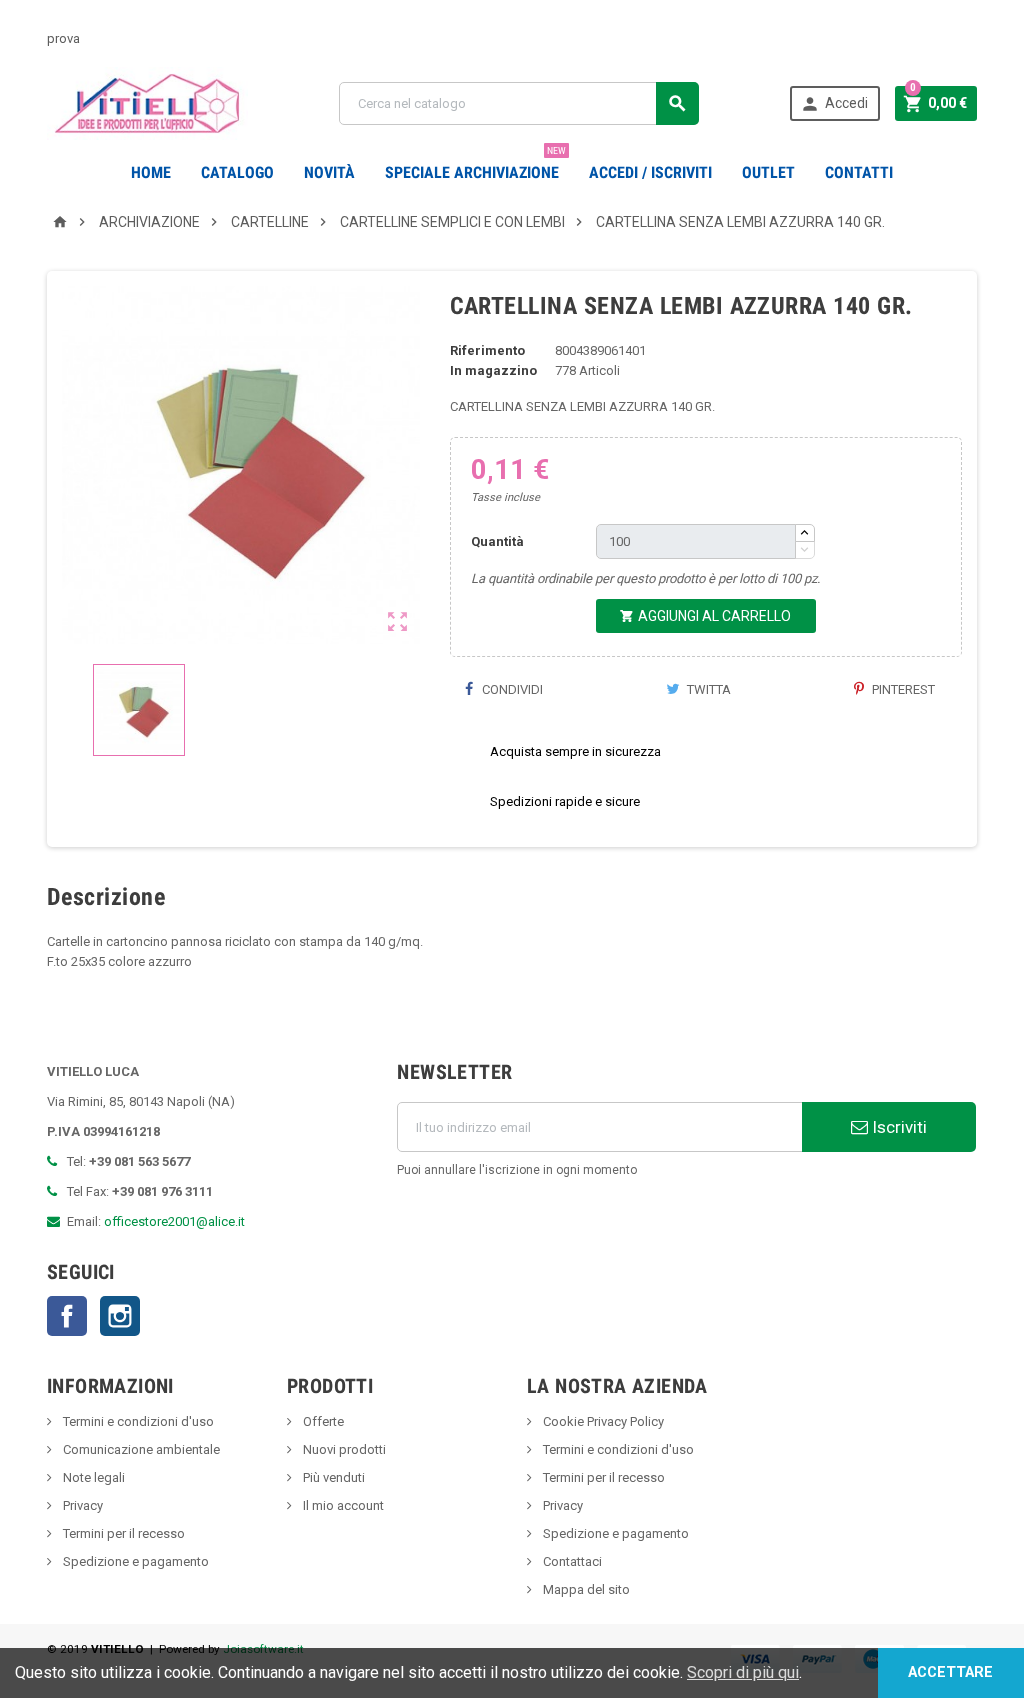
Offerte (322, 1421)
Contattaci (571, 1561)
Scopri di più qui (743, 1672)
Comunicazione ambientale (140, 1449)
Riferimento (487, 350)
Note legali (92, 1477)
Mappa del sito (585, 1589)
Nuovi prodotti (343, 1449)
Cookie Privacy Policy (602, 1421)
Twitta (707, 689)
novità (329, 172)
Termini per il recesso (122, 1533)
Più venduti (332, 1477)
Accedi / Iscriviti (650, 172)
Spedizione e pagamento (134, 1561)
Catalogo (237, 172)
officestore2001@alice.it (174, 1221)
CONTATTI (859, 172)
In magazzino (493, 370)
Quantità (497, 541)
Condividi (511, 689)
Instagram (120, 1316)
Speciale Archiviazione (475, 165)
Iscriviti (897, 1127)
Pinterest (902, 689)
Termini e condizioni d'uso (137, 1421)
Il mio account (342, 1505)
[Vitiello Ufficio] (147, 102)
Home (151, 172)
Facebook (67, 1316)
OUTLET (768, 172)
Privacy (81, 1505)
